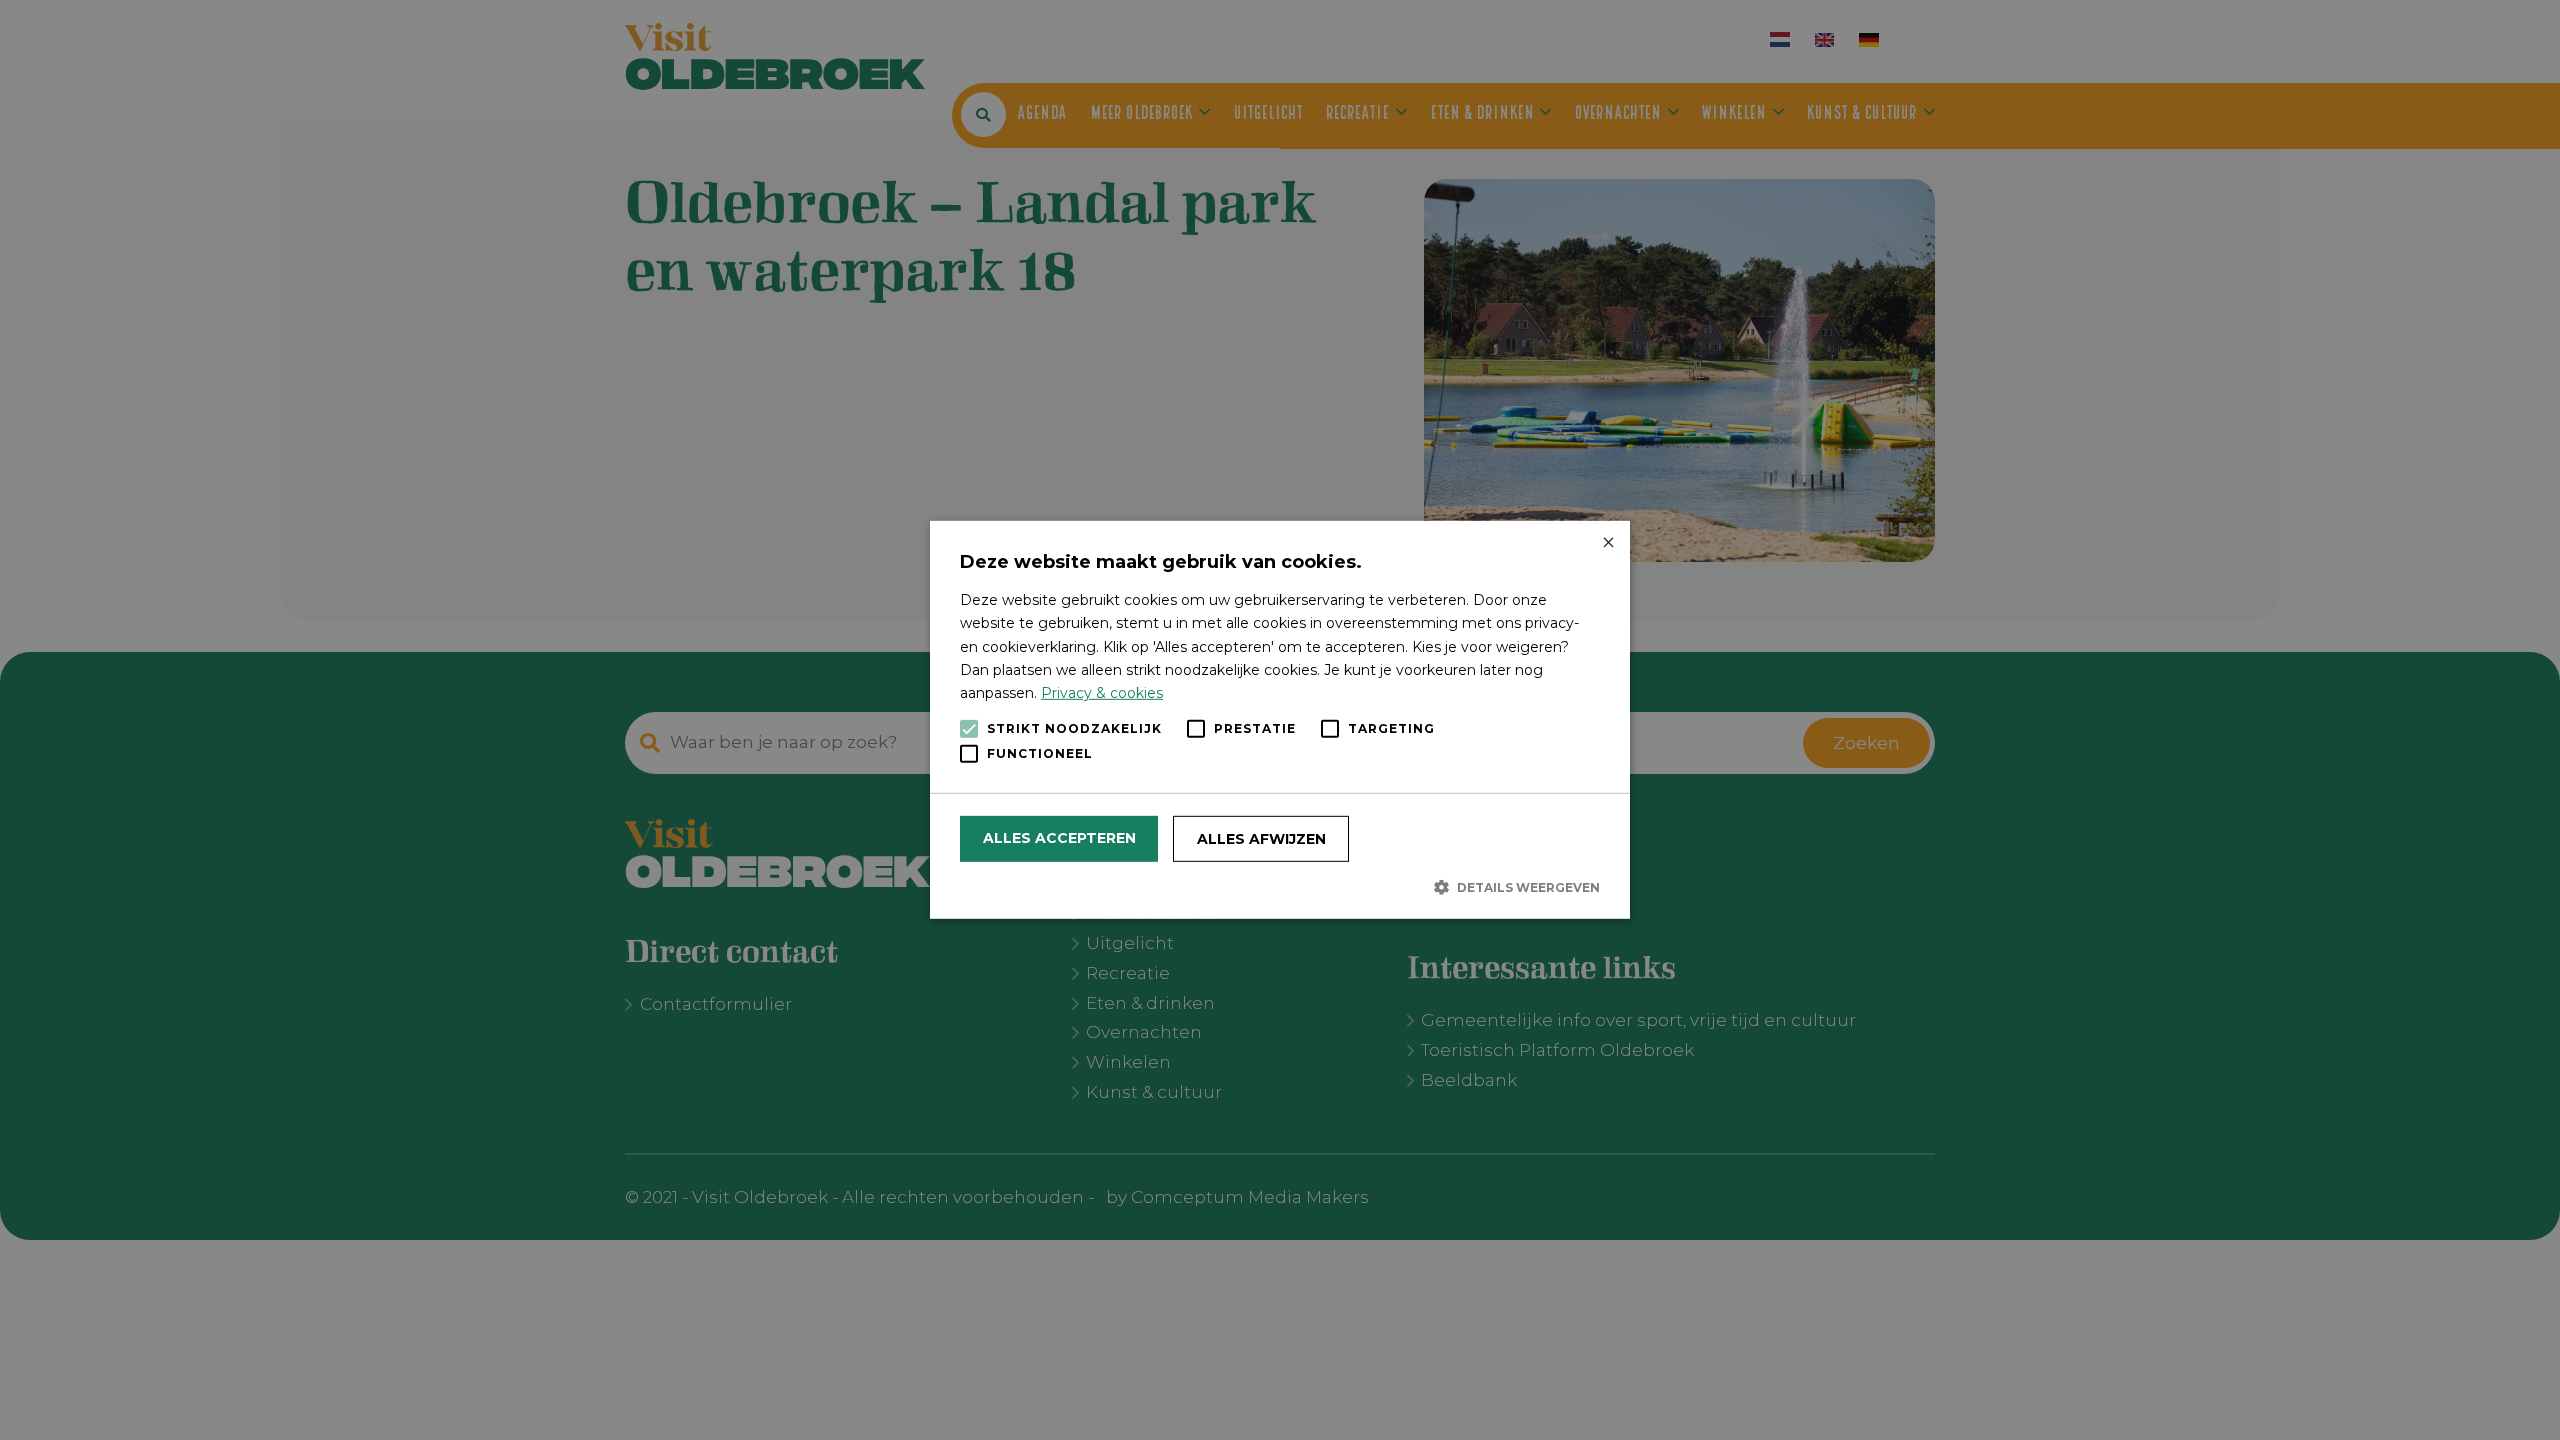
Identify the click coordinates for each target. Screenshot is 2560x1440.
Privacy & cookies (1102, 693)
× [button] (1607, 543)
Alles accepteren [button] (1059, 838)
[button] (1280, 887)
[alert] (1280, 720)
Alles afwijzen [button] (1261, 839)
